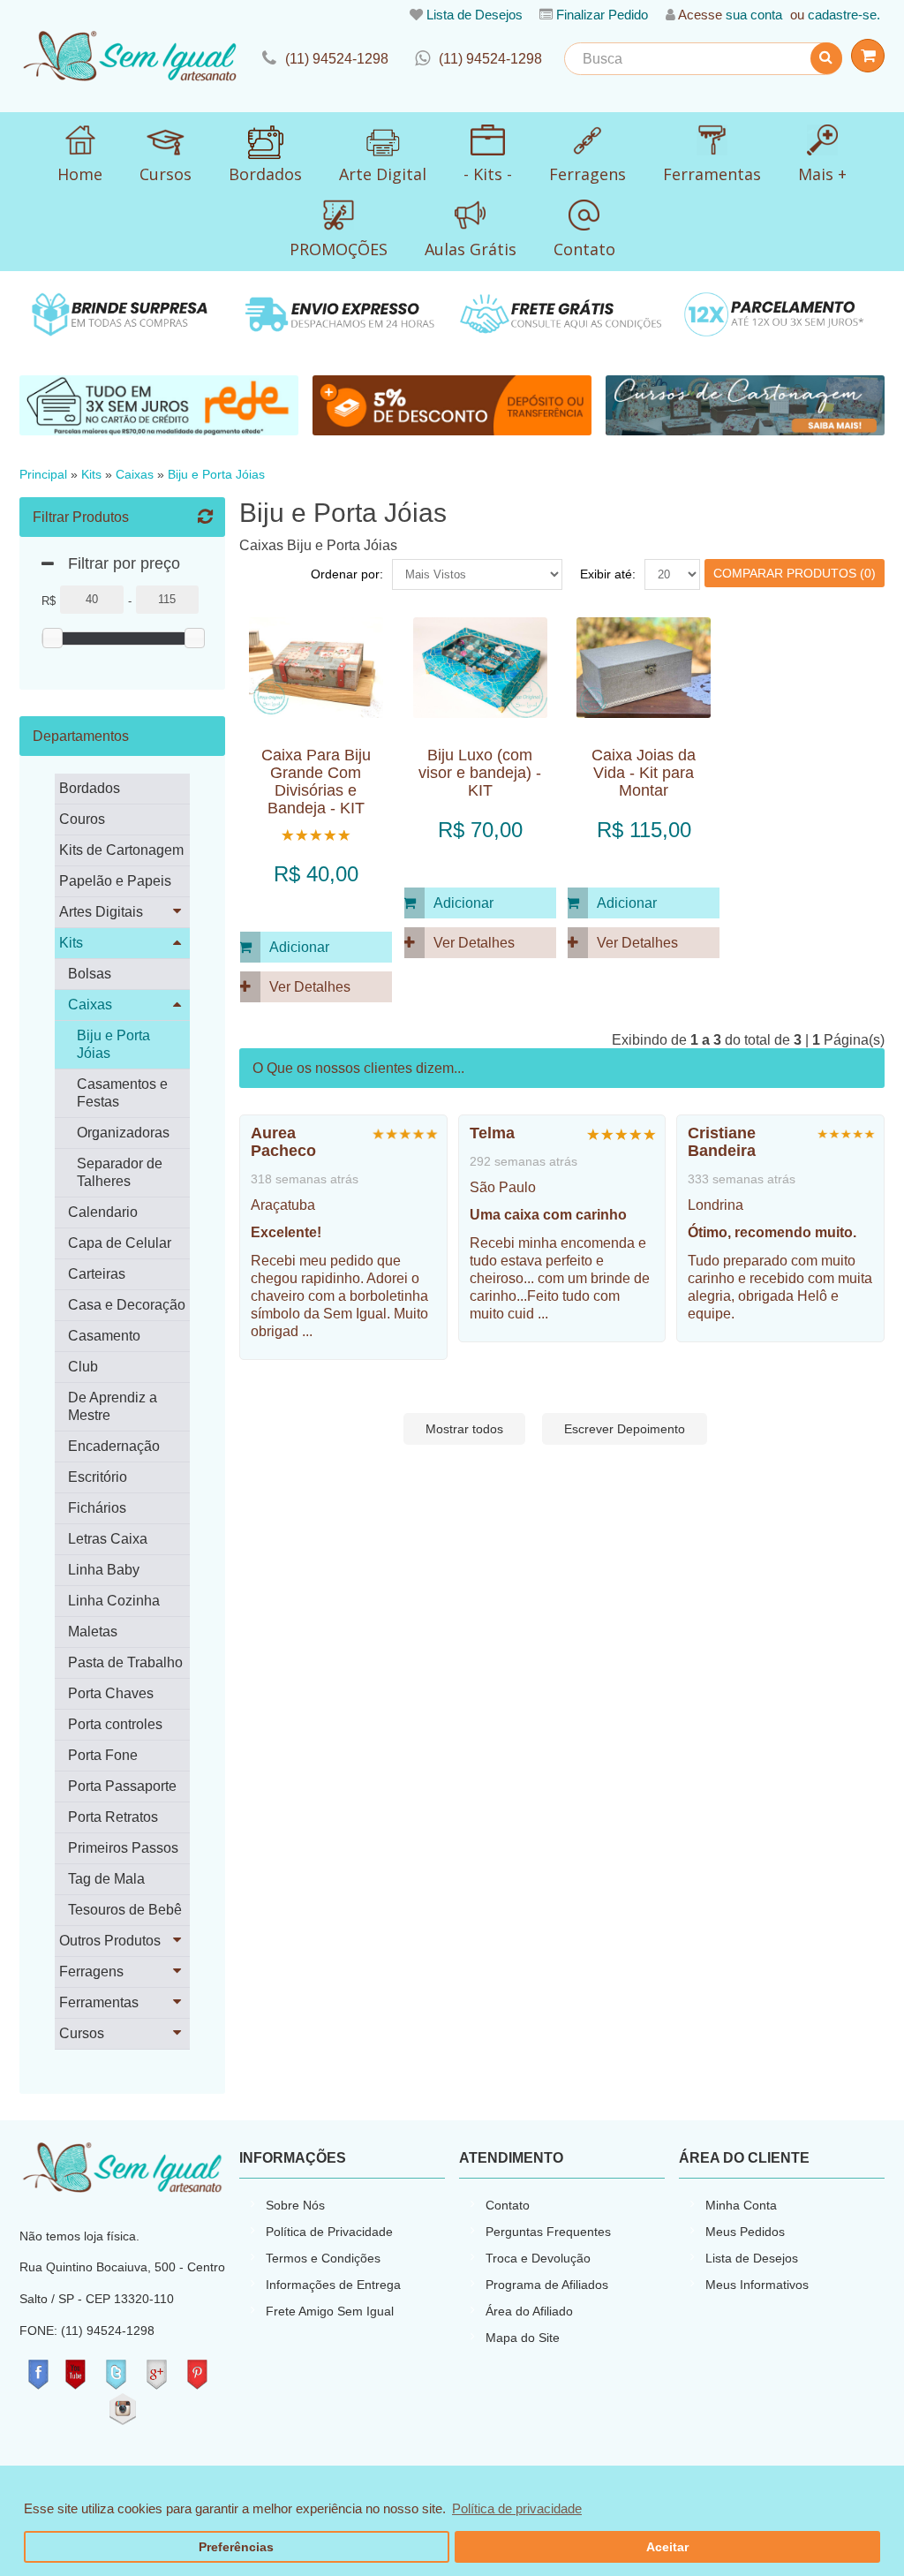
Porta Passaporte (122, 1786)
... (307, 1331)
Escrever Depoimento (625, 1429)
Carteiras (97, 1274)
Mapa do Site (523, 2338)
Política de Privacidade (329, 2232)
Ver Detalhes (310, 987)
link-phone (325, 59)
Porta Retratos (113, 1817)
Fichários (97, 1508)
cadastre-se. (844, 15)
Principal (43, 475)
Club (83, 1367)
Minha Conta (741, 2205)
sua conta (754, 15)
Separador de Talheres (120, 1172)
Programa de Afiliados (547, 2285)
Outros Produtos (110, 1941)
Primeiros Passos (123, 1848)
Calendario (103, 1212)
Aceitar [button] (667, 2547)
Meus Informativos (757, 2285)
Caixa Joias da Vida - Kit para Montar (644, 773)
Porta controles (115, 1724)
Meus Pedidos (745, 2232)
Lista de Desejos (475, 15)
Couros (82, 819)
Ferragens (91, 1972)
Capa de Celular (120, 1243)
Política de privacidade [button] (517, 2508)
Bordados (90, 788)
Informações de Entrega (333, 2285)
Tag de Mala (106, 1879)
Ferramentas (99, 2002)
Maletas (93, 1632)
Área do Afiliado (529, 2311)
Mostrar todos (464, 1429)
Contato (508, 2205)
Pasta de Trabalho (125, 1662)
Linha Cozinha (114, 1601)
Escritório (98, 1477)
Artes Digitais (101, 912)
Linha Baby (104, 1570)
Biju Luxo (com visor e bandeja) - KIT (480, 773)
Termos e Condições (323, 2258)
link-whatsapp (478, 59)
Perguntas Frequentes (548, 2232)
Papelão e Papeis (115, 881)
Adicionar (299, 947)
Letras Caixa (108, 1539)
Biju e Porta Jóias (216, 475)
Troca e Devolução (538, 2258)
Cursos (82, 2033)
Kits (91, 475)
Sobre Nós (295, 2205)
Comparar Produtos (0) (795, 573)
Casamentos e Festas (122, 1093)
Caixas (135, 475)
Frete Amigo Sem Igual (330, 2311)
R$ (49, 601)
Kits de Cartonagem (121, 850)
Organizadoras (123, 1133)
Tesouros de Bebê (125, 1910)
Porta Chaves (111, 1693)
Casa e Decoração (127, 1305)
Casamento (104, 1336)
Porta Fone (103, 1755)
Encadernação (114, 1446)
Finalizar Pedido (602, 15)
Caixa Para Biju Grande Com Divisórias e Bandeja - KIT (316, 782)
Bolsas (90, 974)
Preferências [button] (236, 2547)
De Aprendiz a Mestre (113, 1406)
